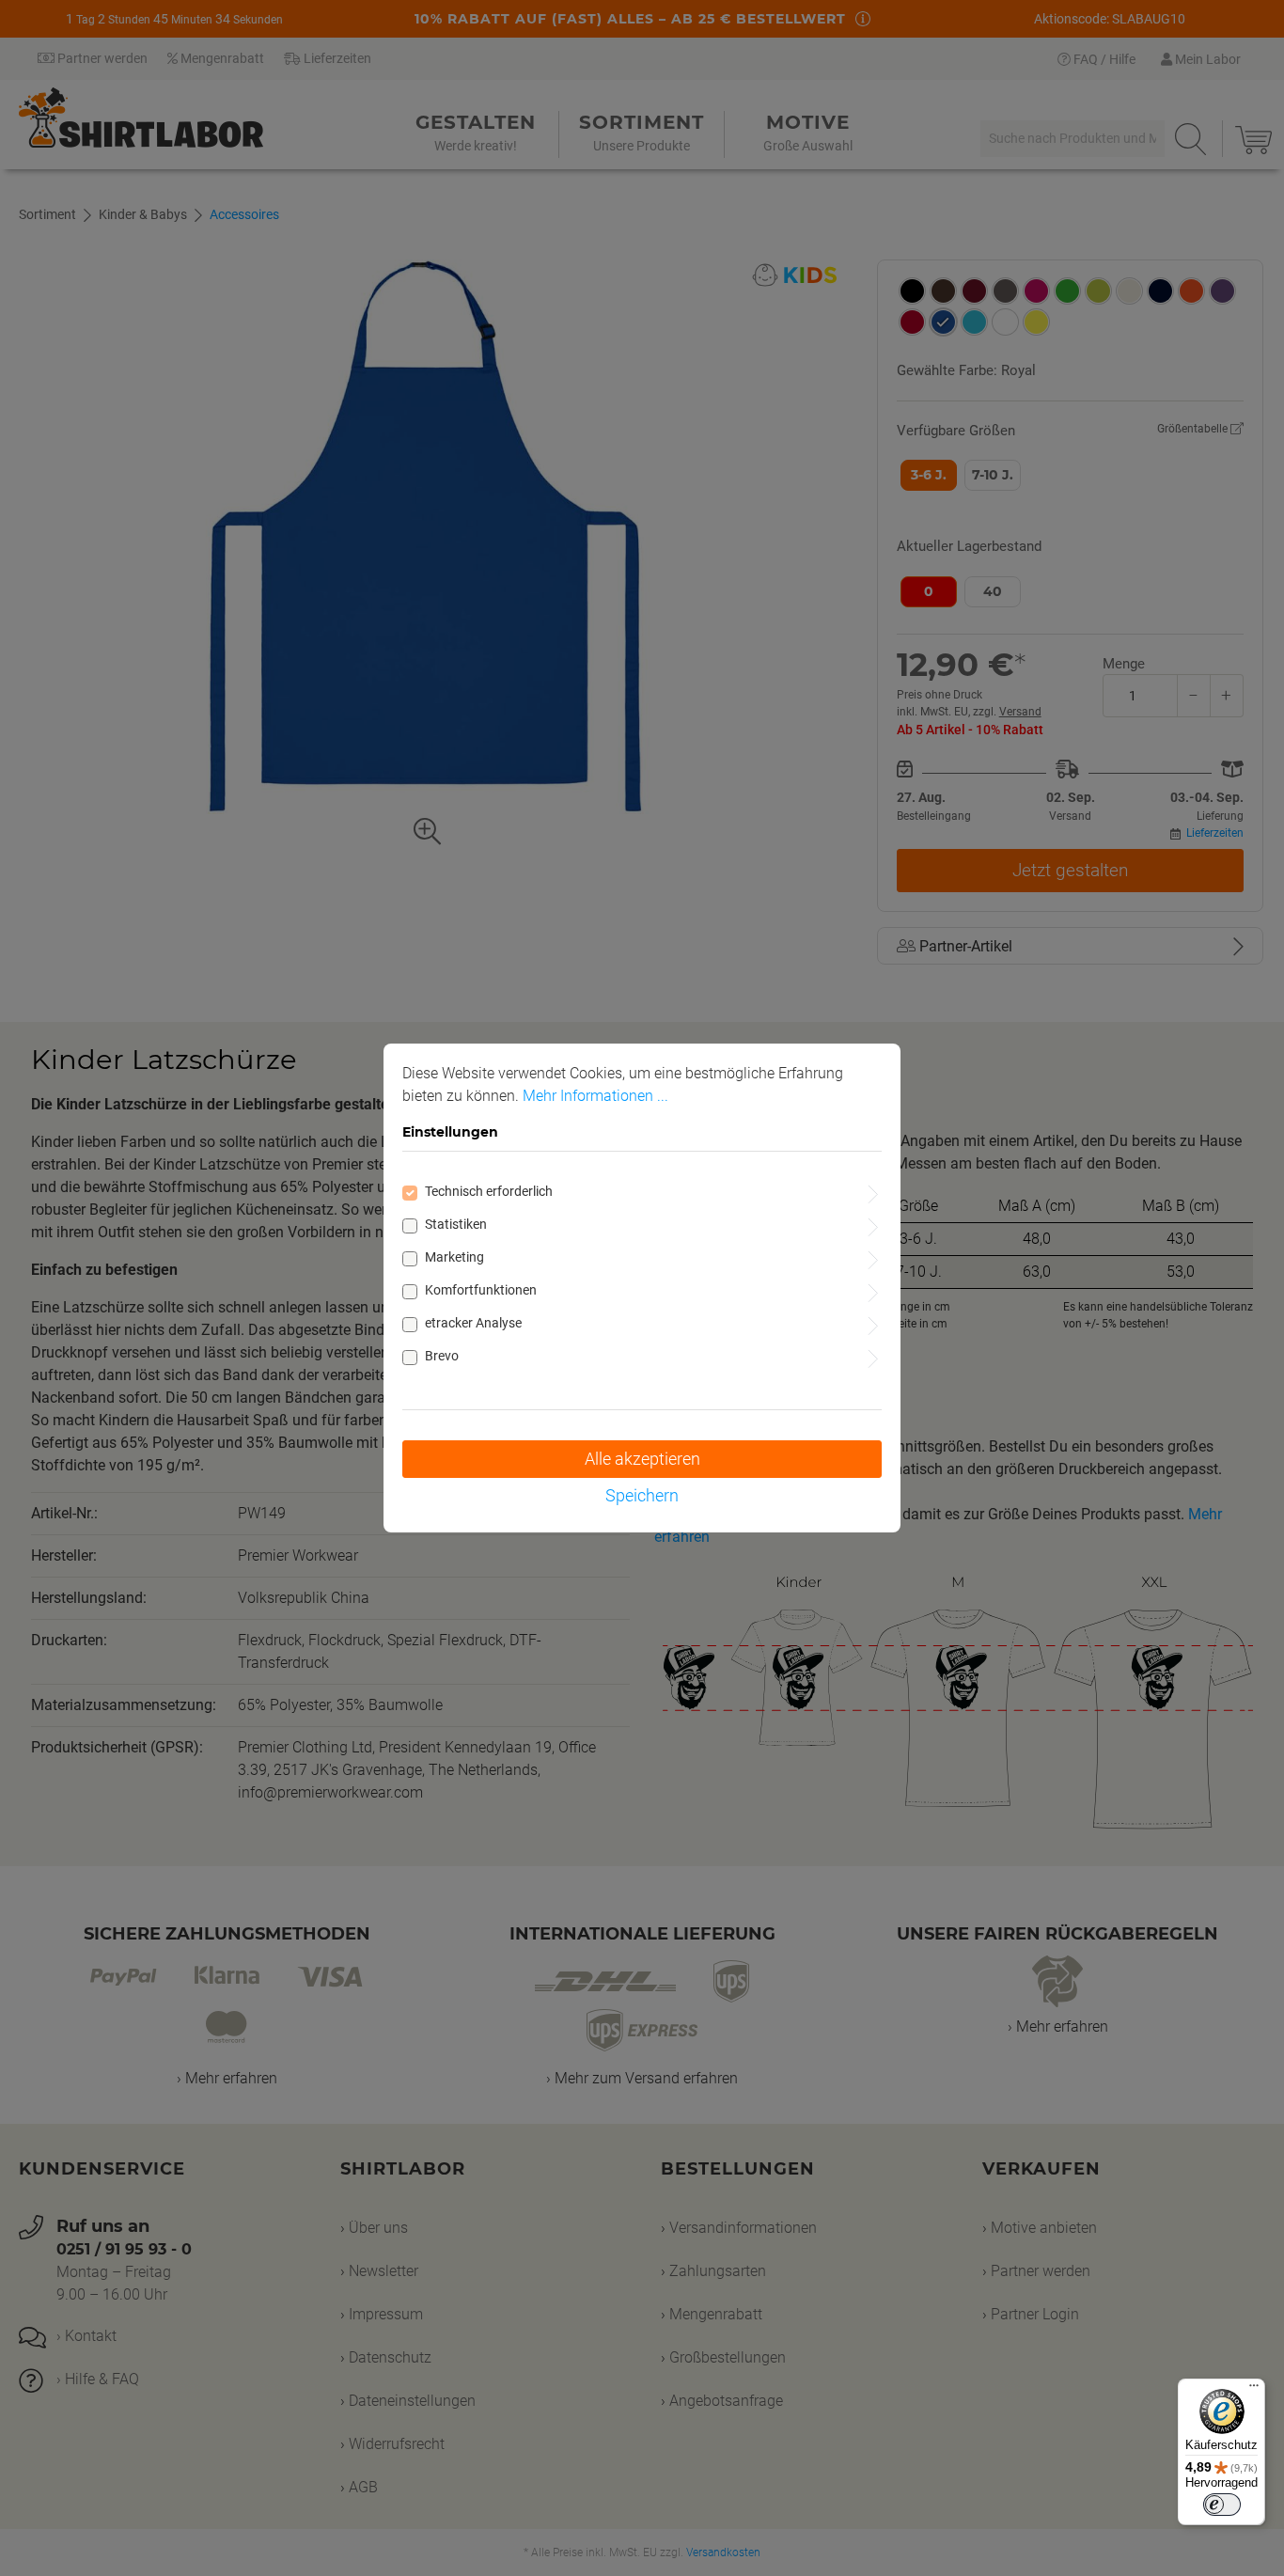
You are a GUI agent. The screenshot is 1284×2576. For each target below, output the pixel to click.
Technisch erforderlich (489, 1191)
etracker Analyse (473, 1323)
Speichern (642, 1495)
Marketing (454, 1257)
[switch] (1222, 2505)
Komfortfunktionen (481, 1290)
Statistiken (456, 1224)
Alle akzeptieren (642, 1459)
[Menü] (1254, 2390)
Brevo (442, 1356)
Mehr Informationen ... (595, 1096)
